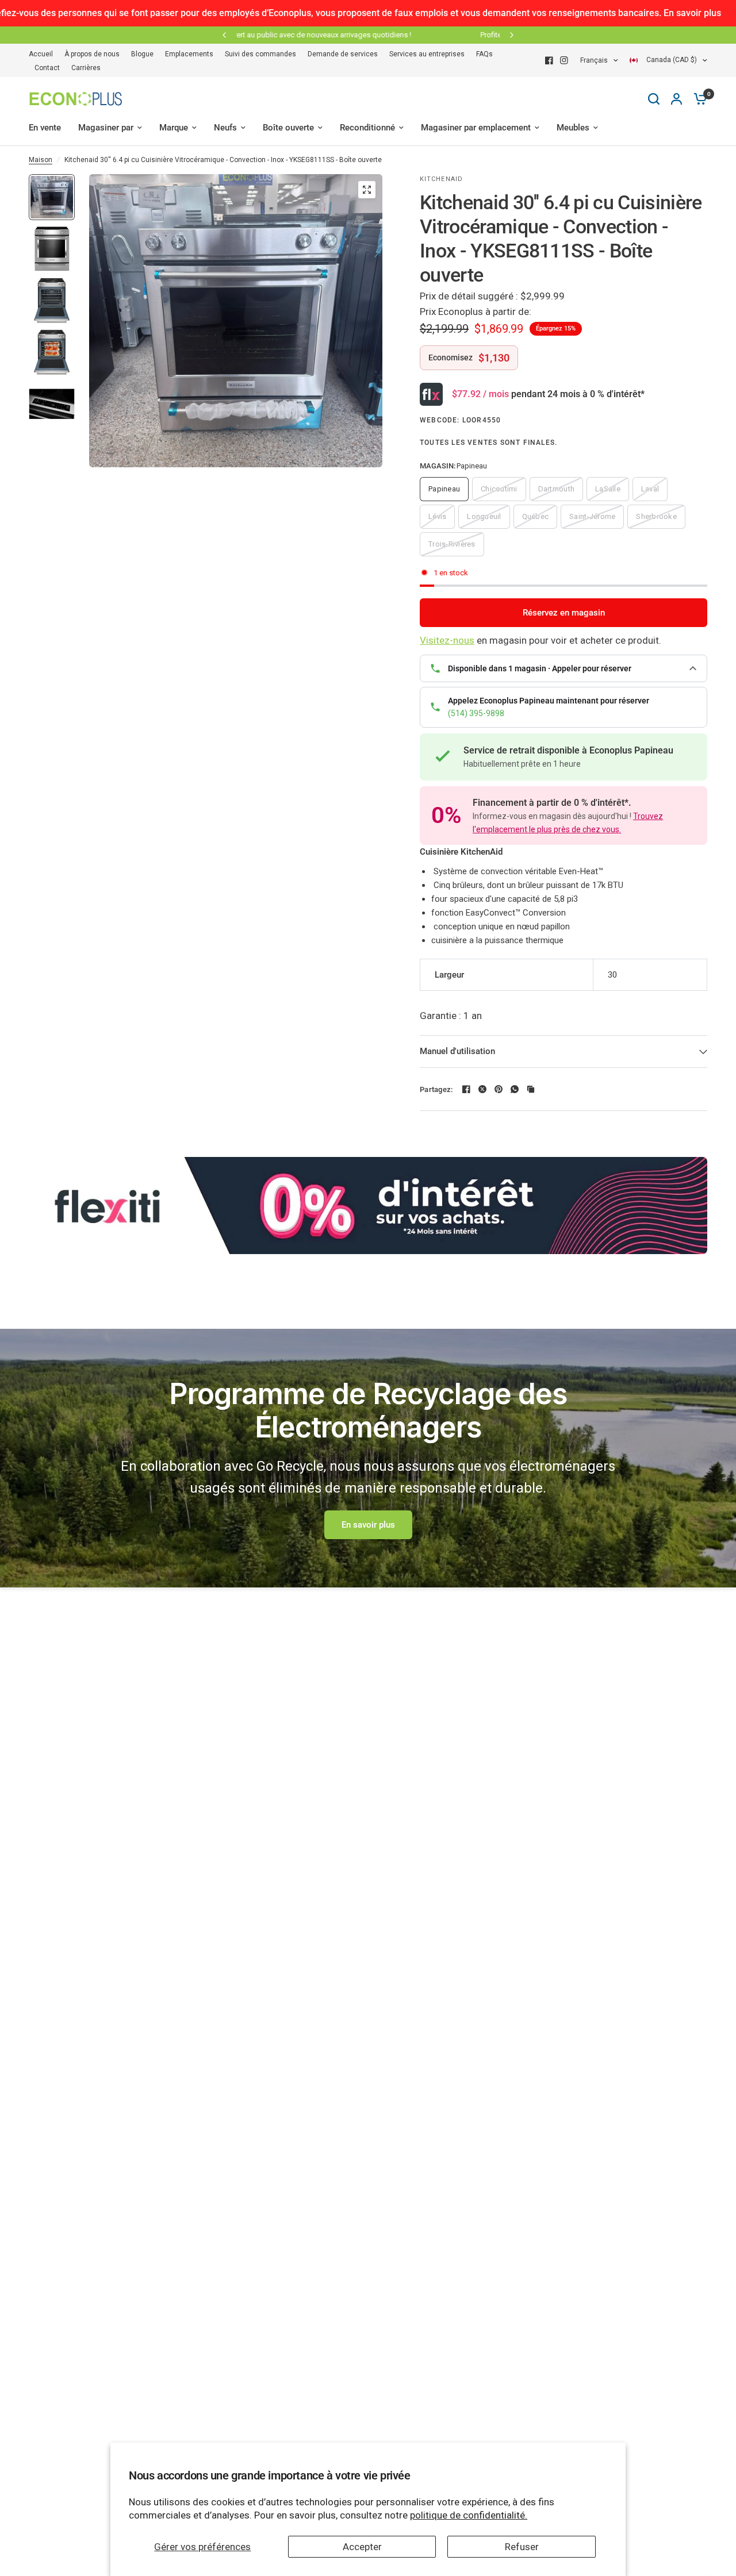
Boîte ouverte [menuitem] (288, 128)
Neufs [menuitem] (225, 128)
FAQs (484, 54)
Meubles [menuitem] (573, 128)
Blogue (142, 54)
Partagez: (436, 1089)
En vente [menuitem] (45, 128)
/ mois (480, 394)
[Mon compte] (676, 99)
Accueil (41, 54)
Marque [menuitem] (174, 128)
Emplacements (189, 54)
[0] (697, 99)
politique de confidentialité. (469, 2515)
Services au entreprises (427, 54)
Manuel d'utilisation (457, 1051)
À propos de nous (92, 54)
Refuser (522, 2547)
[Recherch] (654, 99)
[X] (482, 1089)
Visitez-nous (447, 640)
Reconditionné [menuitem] (367, 128)
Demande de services (343, 54)
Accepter (362, 2547)
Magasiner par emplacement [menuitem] (476, 128)
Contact (47, 68)
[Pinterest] (499, 1089)
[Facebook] (549, 60)
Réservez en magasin (564, 613)
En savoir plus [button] (368, 1525)
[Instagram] (564, 60)
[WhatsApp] (515, 1089)
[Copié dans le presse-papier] (531, 1089)
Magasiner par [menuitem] (106, 128)
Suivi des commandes (260, 54)
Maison (41, 160)
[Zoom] (367, 190)
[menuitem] (44, 54)
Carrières (86, 68)
